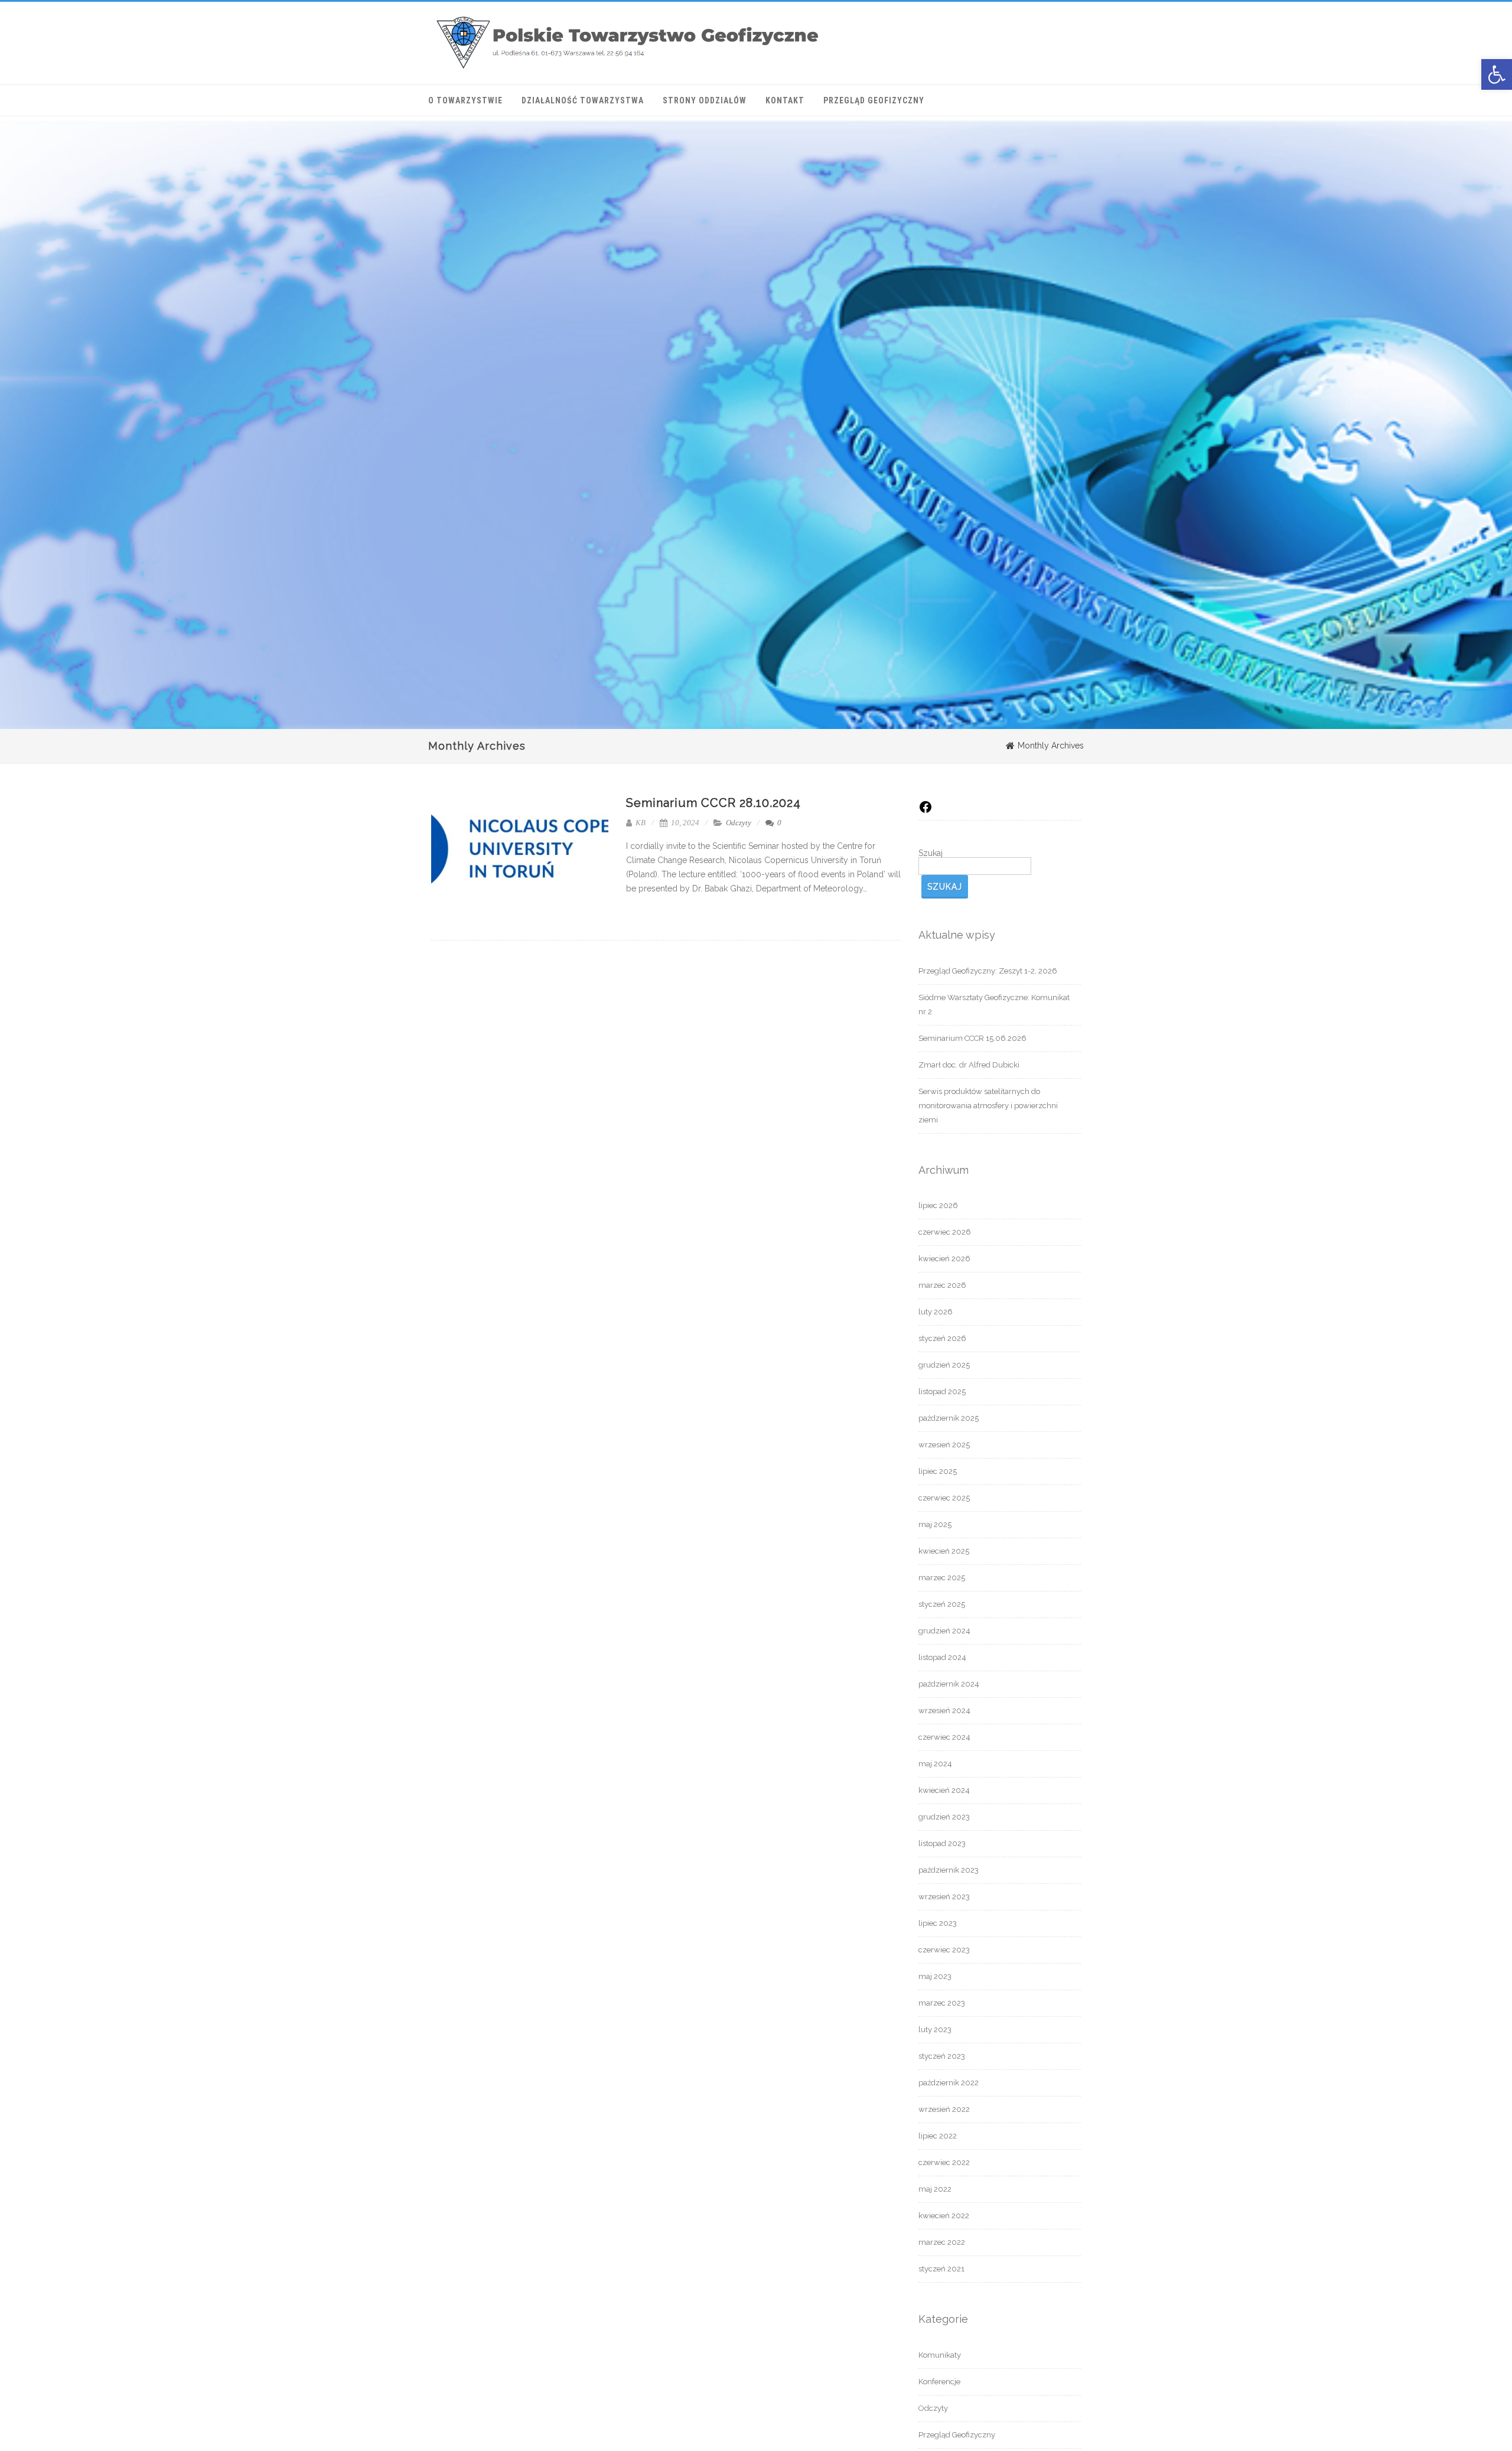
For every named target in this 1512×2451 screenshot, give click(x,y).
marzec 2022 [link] (942, 2242)
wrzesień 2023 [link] (944, 1897)
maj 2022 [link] (935, 2189)
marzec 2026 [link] (942, 1285)
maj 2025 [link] (935, 1524)
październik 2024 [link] (949, 1684)
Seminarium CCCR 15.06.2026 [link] (972, 1038)
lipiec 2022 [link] (938, 2136)
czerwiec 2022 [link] (944, 2162)
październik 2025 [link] (949, 1418)
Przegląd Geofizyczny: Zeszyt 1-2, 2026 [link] (988, 971)
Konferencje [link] (939, 2382)
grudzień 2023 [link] (944, 1817)
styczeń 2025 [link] (942, 1604)
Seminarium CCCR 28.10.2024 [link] (713, 803)
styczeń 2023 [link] (942, 2056)
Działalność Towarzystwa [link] (583, 100)
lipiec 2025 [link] (938, 1471)
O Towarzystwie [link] (465, 100)
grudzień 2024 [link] (944, 1631)
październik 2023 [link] (949, 1870)
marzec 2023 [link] (942, 2003)
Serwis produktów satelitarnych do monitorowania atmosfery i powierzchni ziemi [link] (988, 1106)
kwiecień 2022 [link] (944, 2216)
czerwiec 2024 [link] (944, 1737)
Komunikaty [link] (940, 2355)
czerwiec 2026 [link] (945, 1232)
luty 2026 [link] (936, 1312)
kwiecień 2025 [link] (944, 1551)
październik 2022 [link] (949, 2083)
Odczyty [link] (739, 823)
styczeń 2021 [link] (941, 2269)
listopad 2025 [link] (942, 1391)
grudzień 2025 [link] (944, 1365)
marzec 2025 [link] (942, 1578)
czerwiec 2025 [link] (944, 1498)
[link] (1497, 74)
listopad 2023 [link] (942, 1843)
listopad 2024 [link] (942, 1657)
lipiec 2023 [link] (938, 1923)
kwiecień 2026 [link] (944, 1259)
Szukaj (931, 853)
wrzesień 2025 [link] (944, 1445)
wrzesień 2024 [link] (944, 1711)
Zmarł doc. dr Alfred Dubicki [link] (969, 1065)
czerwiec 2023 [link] (944, 1950)
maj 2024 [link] (935, 1764)
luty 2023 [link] (935, 2030)
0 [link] (778, 823)
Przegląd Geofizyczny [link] (874, 100)
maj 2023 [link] (935, 1976)
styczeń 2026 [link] (942, 1338)
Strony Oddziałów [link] (705, 100)
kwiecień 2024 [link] (944, 1790)
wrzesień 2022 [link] (944, 2109)
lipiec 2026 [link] (938, 1205)
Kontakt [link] (785, 100)
